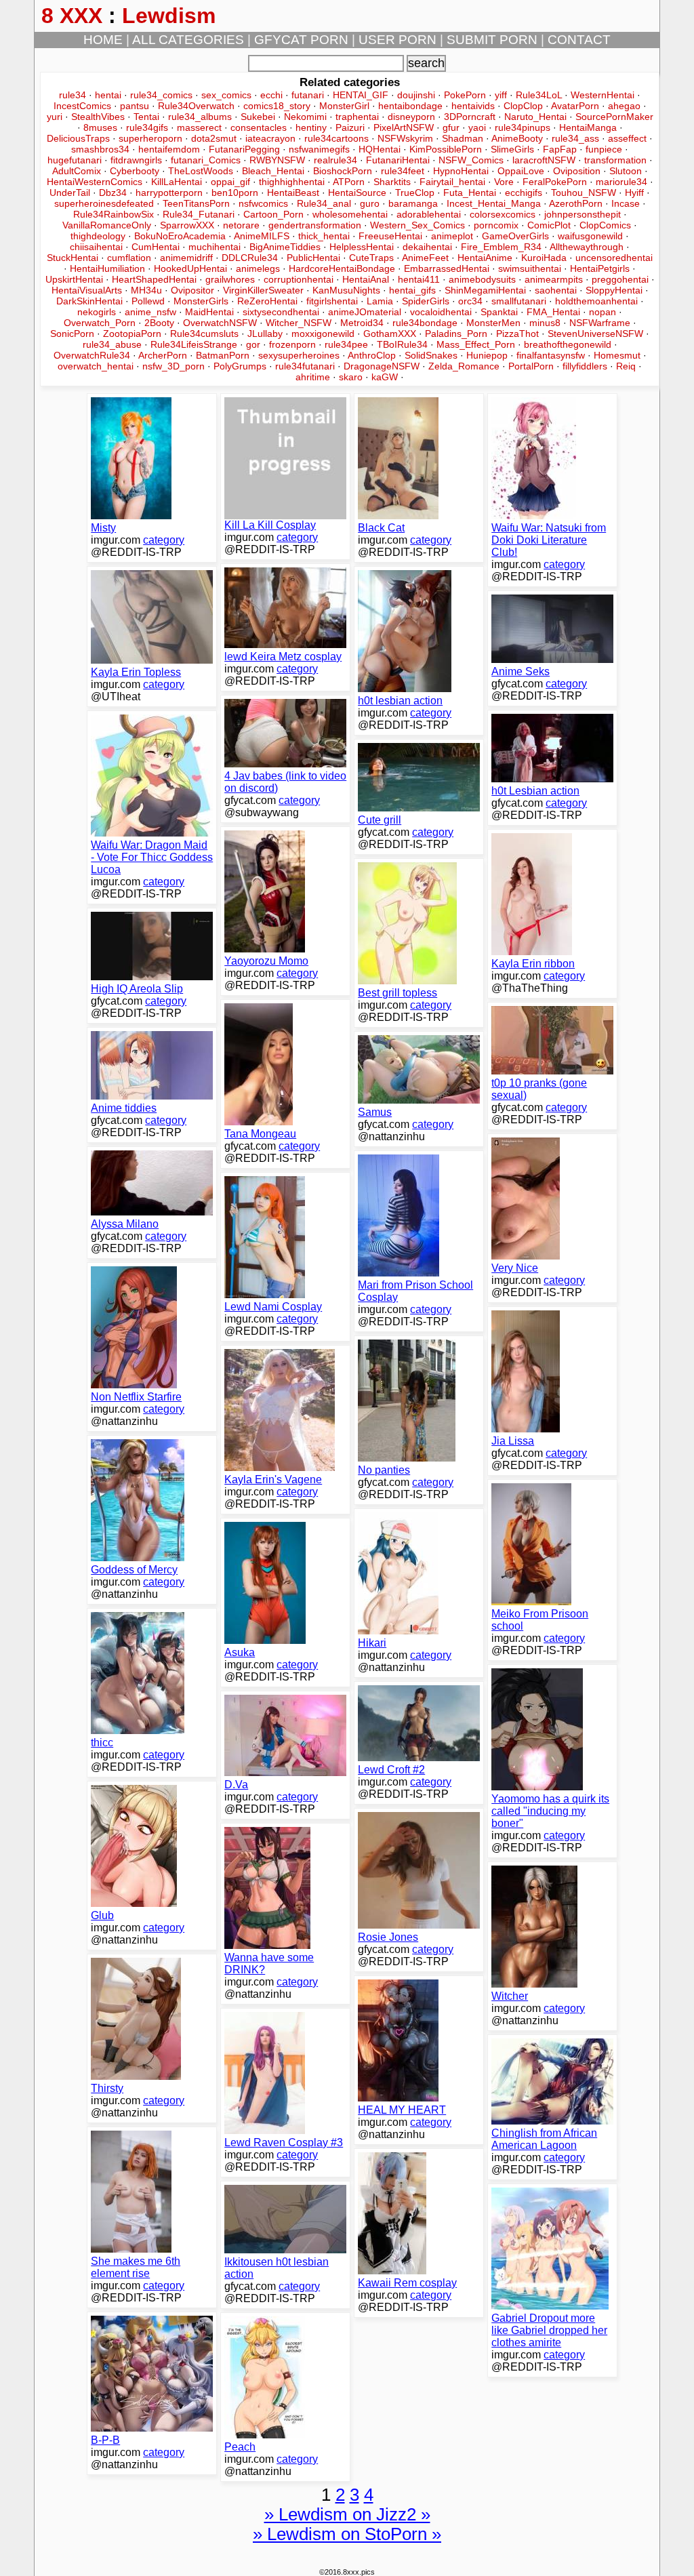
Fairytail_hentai (452, 182)
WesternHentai (603, 95)
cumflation (129, 258)
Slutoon (626, 171)
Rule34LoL (539, 95)
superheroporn (150, 138)
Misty (103, 528)
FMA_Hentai (553, 312)
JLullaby (265, 334)
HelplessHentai (362, 247)
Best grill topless (397, 993)
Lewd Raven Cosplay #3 (284, 2142)
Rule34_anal (324, 203)
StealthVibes (98, 117)
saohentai (556, 290)
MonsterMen (493, 323)
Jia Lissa (513, 1441)
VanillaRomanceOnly (107, 225)
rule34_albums (200, 117)
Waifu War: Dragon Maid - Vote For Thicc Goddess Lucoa (152, 857)
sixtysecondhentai (281, 312)
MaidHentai (209, 312)
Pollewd (148, 301)
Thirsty (107, 2088)
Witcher (510, 1996)
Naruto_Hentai (535, 117)
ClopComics (605, 225)
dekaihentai (427, 247)
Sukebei (258, 117)
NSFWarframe (600, 323)
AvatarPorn (575, 106)
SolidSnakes (431, 355)
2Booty (159, 323)
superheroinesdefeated (104, 203)
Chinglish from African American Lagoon (544, 2139)
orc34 (470, 301)
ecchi (271, 95)
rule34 (73, 95)
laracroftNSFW (544, 160)
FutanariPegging (244, 149)
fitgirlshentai (332, 301)
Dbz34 (113, 193)
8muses (100, 127)
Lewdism (169, 16)
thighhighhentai (292, 182)
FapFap (560, 149)
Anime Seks (520, 671)
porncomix (496, 225)
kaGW (385, 377)
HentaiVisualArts (87, 290)
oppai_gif (230, 182)
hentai (108, 95)
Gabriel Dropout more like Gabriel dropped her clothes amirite (549, 2330)
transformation (615, 160)
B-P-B (105, 2440)
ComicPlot (549, 225)
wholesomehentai (350, 214)
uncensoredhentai (614, 258)
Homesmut (617, 355)
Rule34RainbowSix (114, 214)
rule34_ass (575, 138)
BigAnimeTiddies (285, 247)
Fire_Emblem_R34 (501, 247)
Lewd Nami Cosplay (273, 1307)
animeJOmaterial (365, 312)
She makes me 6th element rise (136, 2267)
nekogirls (97, 312)
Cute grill (380, 820)
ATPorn (349, 182)
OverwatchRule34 (92, 355)
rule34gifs (147, 127)
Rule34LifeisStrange (194, 344)
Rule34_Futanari (199, 214)
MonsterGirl (344, 106)
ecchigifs (524, 193)
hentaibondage (410, 106)
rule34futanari (305, 366)
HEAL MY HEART (402, 2110)
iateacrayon (270, 138)
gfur (451, 127)
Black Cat (381, 528)
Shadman (463, 138)
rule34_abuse (112, 344)
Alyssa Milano (125, 1224)
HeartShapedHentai (154, 279)
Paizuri (350, 127)
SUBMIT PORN (492, 40)
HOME (103, 40)
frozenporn (292, 344)
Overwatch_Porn (100, 323)
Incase (626, 203)
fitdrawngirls (136, 160)
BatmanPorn (223, 355)
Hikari (372, 1643)
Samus (375, 1112)
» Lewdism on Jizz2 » (347, 2514)
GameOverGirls (515, 236)
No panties (384, 1470)
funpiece (604, 149)
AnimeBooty (517, 138)
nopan (603, 312)
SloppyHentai (614, 290)
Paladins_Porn (456, 334)
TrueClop (415, 193)
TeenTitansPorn (196, 203)
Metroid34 (362, 323)
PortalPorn (531, 366)
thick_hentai (324, 236)
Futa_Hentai (470, 193)
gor (253, 344)
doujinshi (416, 95)
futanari (308, 95)
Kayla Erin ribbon (533, 964)
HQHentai (380, 149)
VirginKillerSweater (263, 290)
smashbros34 (100, 149)
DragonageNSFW (382, 366)
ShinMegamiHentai (485, 290)
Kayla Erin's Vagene (273, 1480)
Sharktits (392, 182)
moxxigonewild (323, 334)
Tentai (146, 117)
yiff (501, 95)
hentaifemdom (169, 149)
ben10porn (235, 193)
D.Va (236, 1785)
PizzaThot (517, 334)
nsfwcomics (263, 203)
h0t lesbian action (400, 701)
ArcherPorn (163, 355)
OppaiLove (521, 171)
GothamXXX (390, 334)
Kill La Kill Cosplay (270, 525)
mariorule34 (621, 182)
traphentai (357, 117)
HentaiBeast (293, 193)
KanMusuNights (346, 290)
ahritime (313, 377)
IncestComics (82, 106)
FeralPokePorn (555, 182)
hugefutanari (75, 160)
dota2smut (214, 138)
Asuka (240, 1652)
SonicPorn (72, 334)
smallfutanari (519, 301)
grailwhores (230, 279)
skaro (351, 377)
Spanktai (499, 312)
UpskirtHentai (74, 279)
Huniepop (487, 355)
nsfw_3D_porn (173, 366)
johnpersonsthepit (583, 214)
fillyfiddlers (585, 366)
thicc (102, 1743)
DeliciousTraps (78, 138)
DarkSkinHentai (89, 301)
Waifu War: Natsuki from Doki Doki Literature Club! (549, 540)
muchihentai (215, 247)
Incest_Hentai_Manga (494, 203)
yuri (55, 117)
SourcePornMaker (614, 117)
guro (370, 203)
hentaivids (473, 106)
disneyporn (411, 117)
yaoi (477, 127)
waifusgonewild (590, 236)
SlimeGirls (512, 149)
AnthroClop (372, 355)
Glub (102, 1915)
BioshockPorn (343, 171)
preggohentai (620, 279)
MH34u (146, 290)
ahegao (624, 106)
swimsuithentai (530, 268)
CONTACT (579, 40)
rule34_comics (161, 95)
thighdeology (98, 236)
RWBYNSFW (277, 160)
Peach (240, 2447)
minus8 (545, 323)
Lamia (380, 301)
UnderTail (70, 193)
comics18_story (277, 106)
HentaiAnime (485, 258)
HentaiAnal (366, 279)
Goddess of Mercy (134, 1570)
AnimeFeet (425, 258)
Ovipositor (192, 290)
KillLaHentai (177, 182)
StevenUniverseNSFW (595, 334)
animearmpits (554, 279)
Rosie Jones (388, 1937)
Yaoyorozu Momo (266, 961)
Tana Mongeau (260, 1134)
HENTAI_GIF (361, 95)
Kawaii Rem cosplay (407, 2283)
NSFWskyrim (405, 138)
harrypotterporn (169, 193)
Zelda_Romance (464, 366)
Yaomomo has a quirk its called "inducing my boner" (550, 1811)
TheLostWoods (201, 171)
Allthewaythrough (587, 247)
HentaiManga (588, 127)
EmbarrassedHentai (447, 268)
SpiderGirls (426, 301)
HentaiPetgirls (600, 268)
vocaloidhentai (441, 312)
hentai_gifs (412, 290)
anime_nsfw (150, 312)
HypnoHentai (461, 171)
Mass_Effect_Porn (476, 344)
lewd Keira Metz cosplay (283, 657)
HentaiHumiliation (107, 268)
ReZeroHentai (267, 301)
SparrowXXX (187, 225)
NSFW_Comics (471, 160)
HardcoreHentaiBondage (342, 268)
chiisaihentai (96, 247)
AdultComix (77, 171)
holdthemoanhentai (596, 301)
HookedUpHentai (190, 268)
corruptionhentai (299, 279)
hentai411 (419, 279)
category (164, 540)
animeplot (452, 236)
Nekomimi (305, 117)
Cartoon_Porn (273, 214)
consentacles (259, 127)
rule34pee (346, 344)
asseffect (627, 138)
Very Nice (515, 1268)
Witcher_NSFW (299, 323)
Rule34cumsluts (204, 334)
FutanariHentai (398, 160)
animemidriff (186, 258)
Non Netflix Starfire (136, 1397)
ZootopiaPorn (132, 334)
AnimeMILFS (262, 236)
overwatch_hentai (96, 366)
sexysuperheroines (299, 355)
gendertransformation (315, 225)
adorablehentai (429, 214)
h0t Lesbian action (535, 791)
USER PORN (397, 40)
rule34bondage (425, 323)
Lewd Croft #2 (391, 1770)
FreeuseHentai (390, 236)
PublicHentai (313, 258)
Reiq (626, 366)
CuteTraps (371, 258)
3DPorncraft (470, 117)
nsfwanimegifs (319, 149)
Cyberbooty (135, 171)
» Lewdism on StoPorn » (347, 2534)
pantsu (135, 106)
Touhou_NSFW (584, 193)
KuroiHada (544, 258)
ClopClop (523, 106)
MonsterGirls (201, 301)
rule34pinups (523, 127)
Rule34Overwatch (196, 106)
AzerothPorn (576, 203)
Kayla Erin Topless (136, 672)
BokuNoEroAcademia (180, 236)
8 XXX (72, 16)
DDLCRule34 (250, 258)
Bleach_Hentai (273, 171)
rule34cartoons (336, 138)
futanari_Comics (206, 160)
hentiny (311, 127)
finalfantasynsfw (551, 355)
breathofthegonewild (568, 344)
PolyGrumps (240, 366)
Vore (504, 182)
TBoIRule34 (402, 344)
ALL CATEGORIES (188, 40)
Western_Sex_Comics (417, 225)
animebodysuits (482, 279)
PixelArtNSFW (404, 127)
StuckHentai (73, 258)
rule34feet (403, 171)
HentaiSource (357, 193)
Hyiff (634, 193)
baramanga (413, 203)
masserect (199, 127)
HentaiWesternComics (95, 182)
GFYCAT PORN (301, 40)
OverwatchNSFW (220, 323)
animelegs (258, 268)
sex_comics (226, 95)
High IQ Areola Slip (137, 989)
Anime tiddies (124, 1108)
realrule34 (335, 160)
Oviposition (577, 171)
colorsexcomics (503, 214)
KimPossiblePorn (446, 149)
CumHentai (156, 247)
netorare (241, 225)
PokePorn (465, 95)
